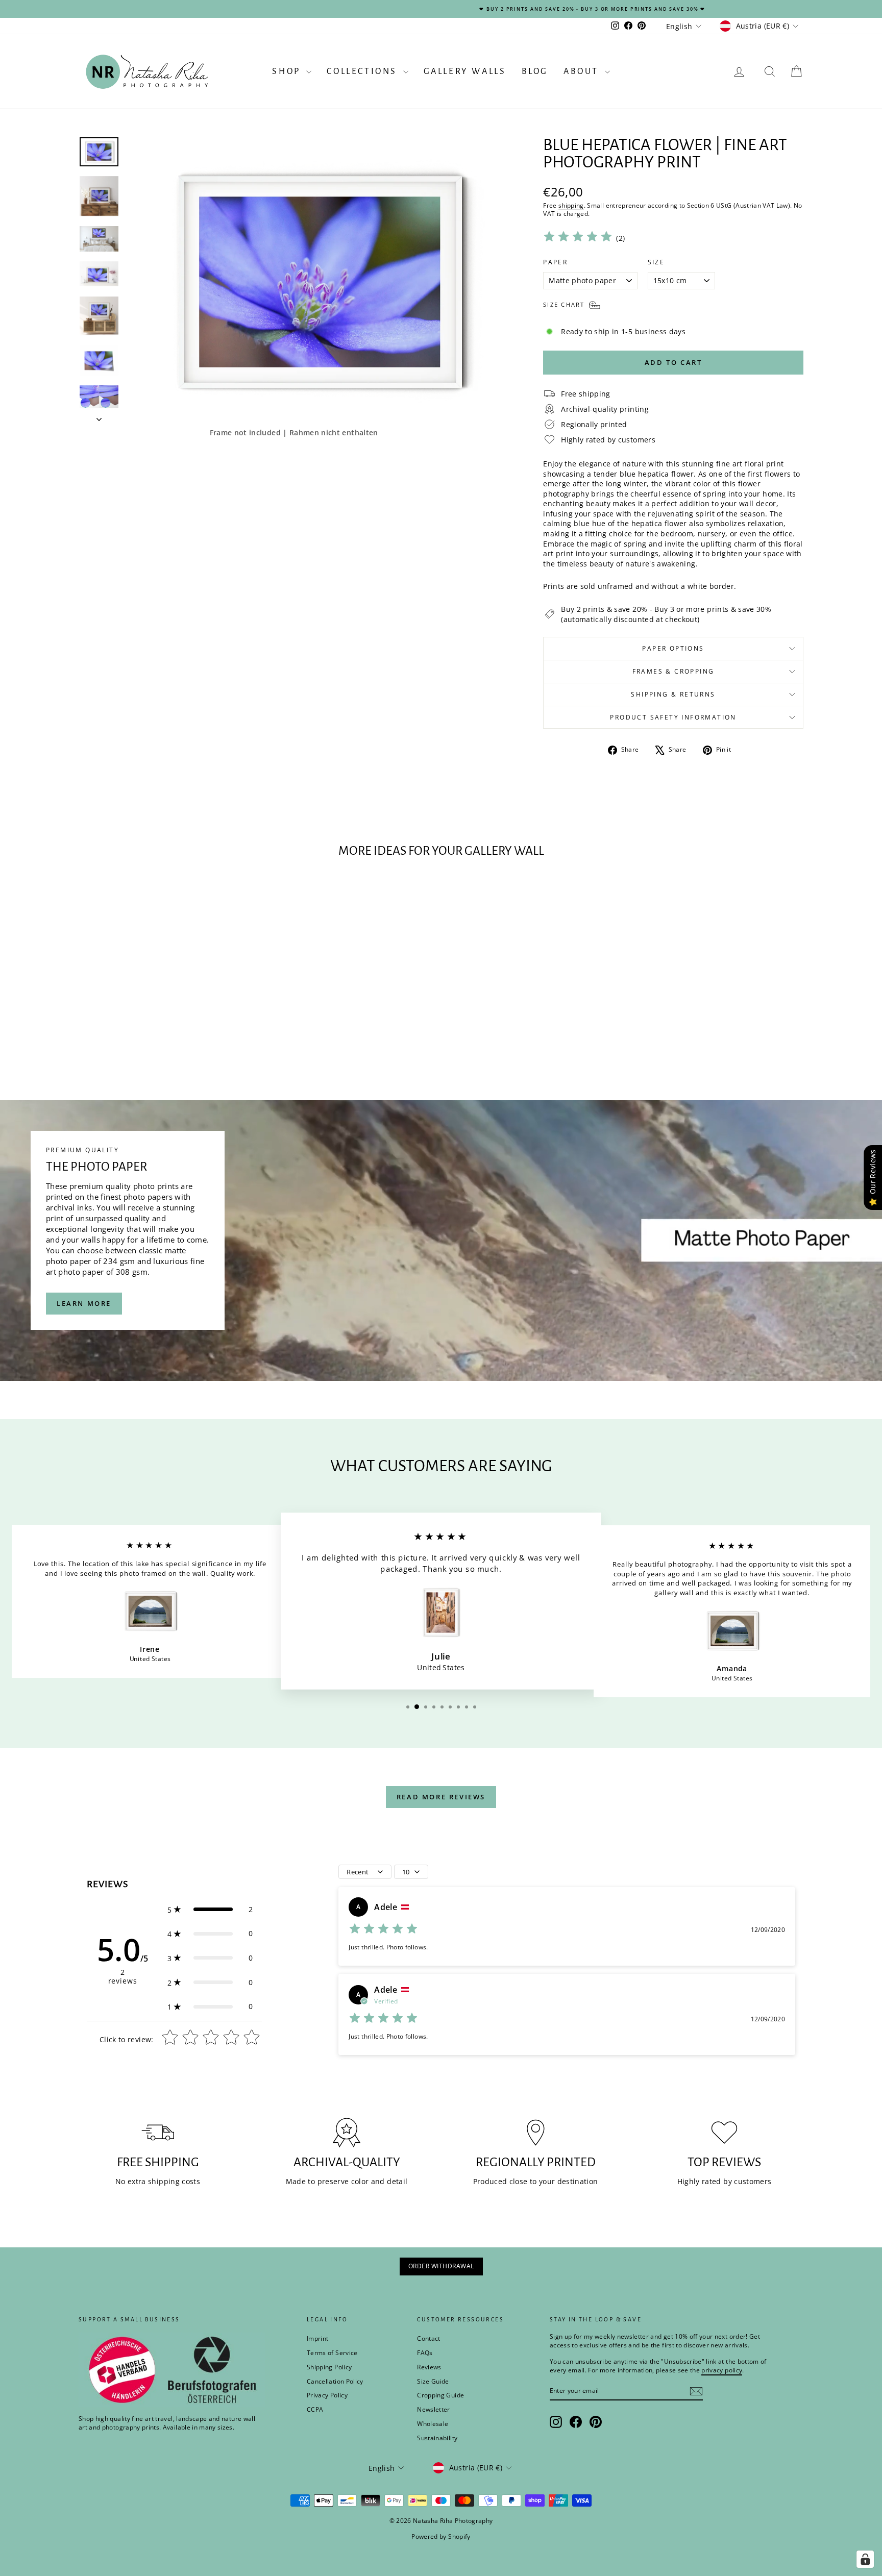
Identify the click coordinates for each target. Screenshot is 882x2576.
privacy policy (583, 1332)
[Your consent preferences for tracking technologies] (865, 2559)
